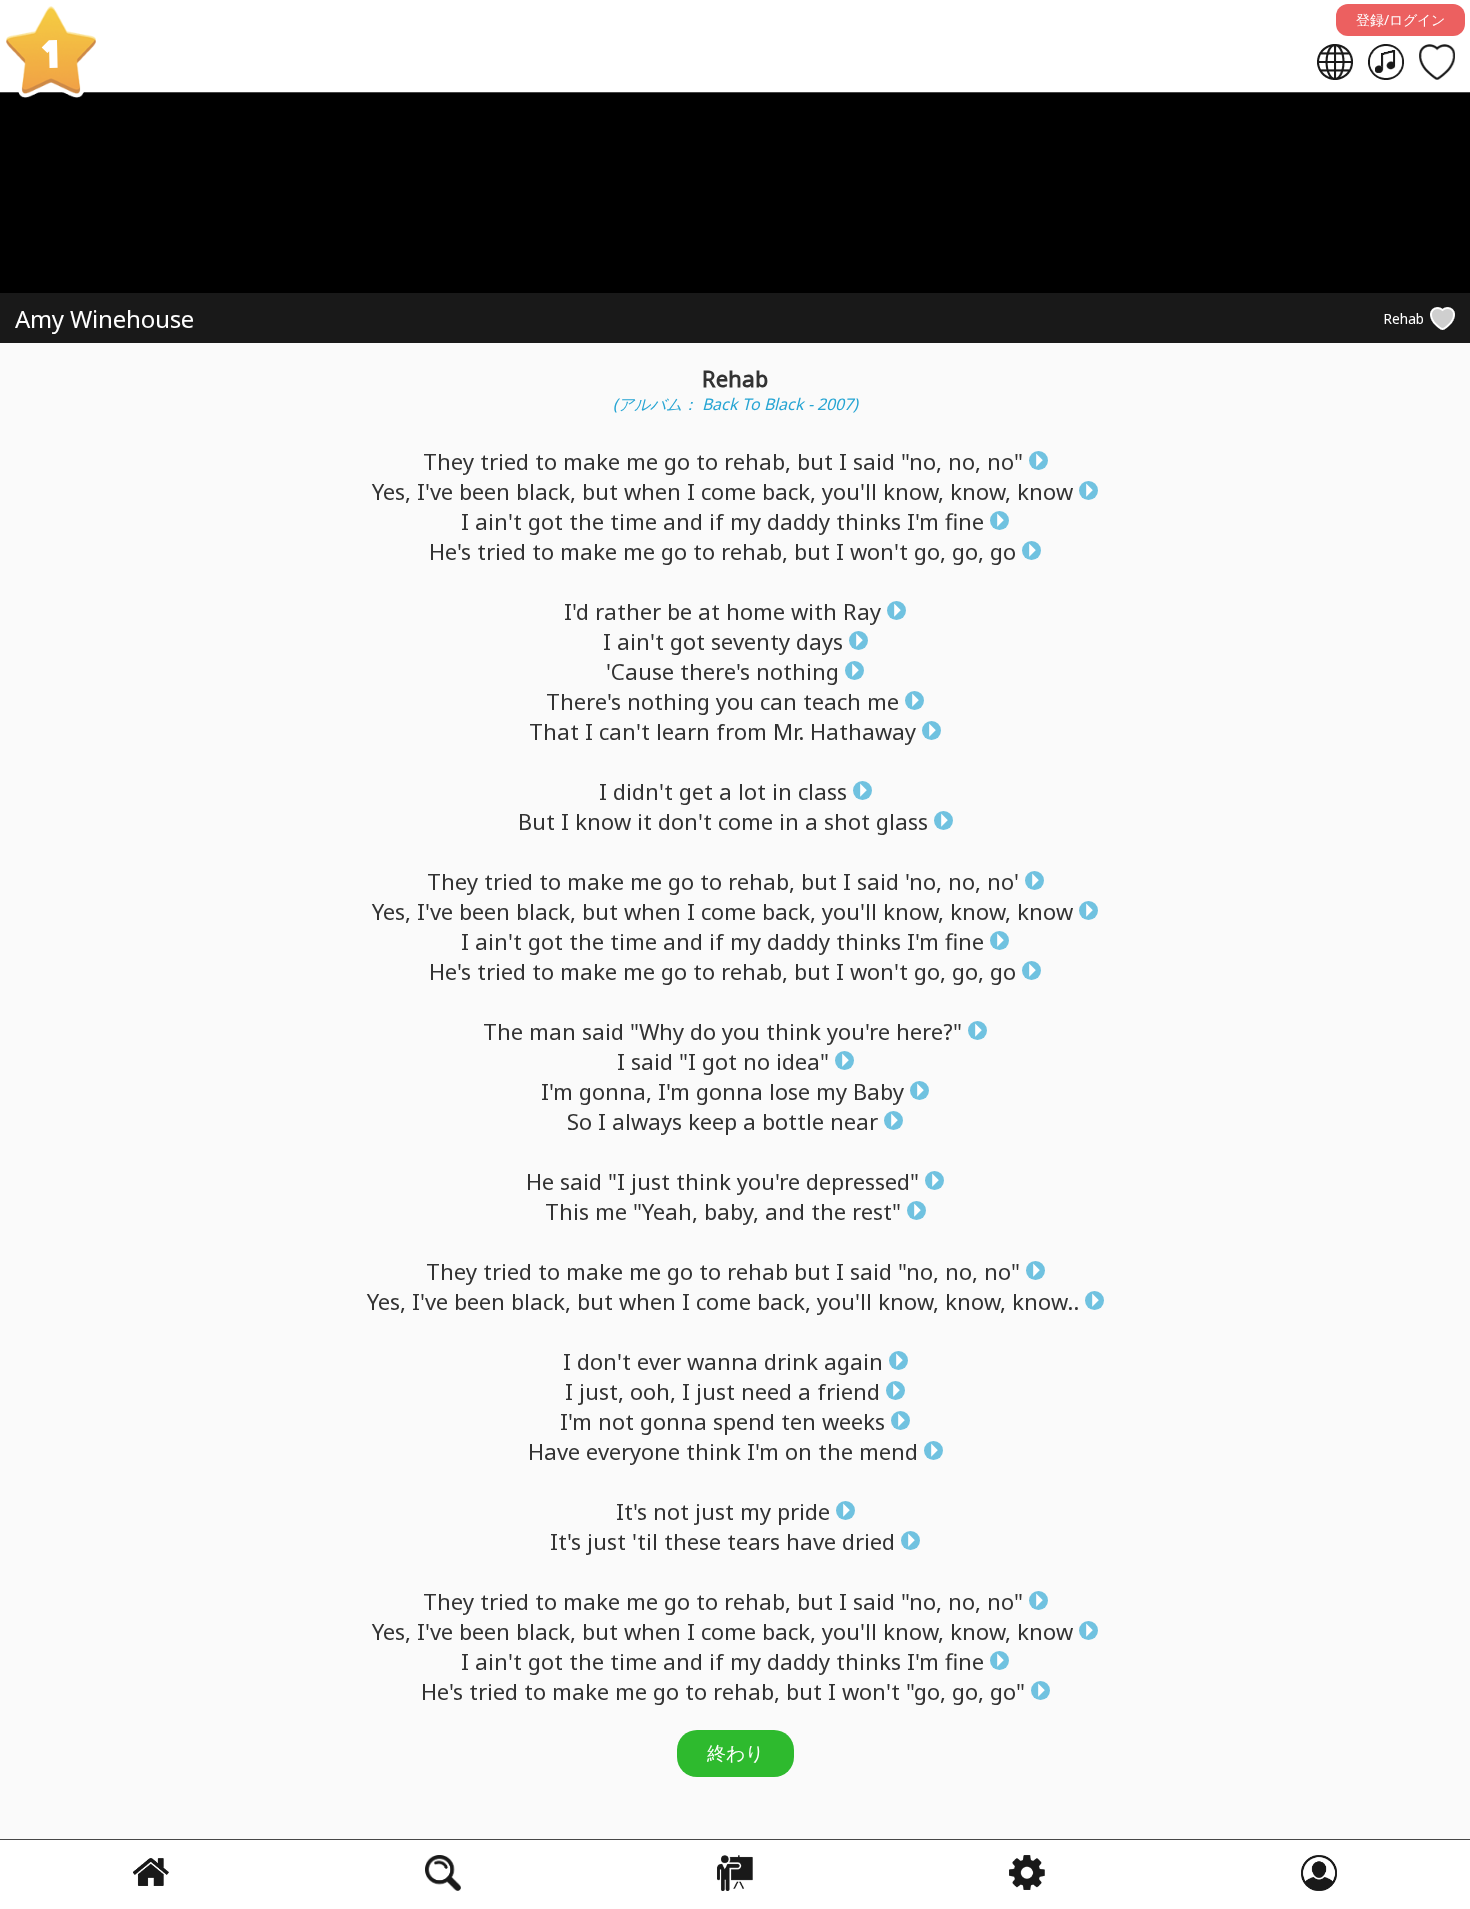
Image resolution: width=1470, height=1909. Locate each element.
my (745, 521)
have (811, 1541)
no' (1003, 881)
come (728, 491)
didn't (643, 791)
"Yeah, (665, 1211)
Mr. (788, 731)
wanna (722, 1361)
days (819, 641)
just (650, 1181)
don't (685, 821)
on (798, 1451)
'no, (923, 881)
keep (712, 1121)
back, (789, 491)
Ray (862, 611)
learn (683, 731)
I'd (576, 611)
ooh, (653, 1391)
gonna (729, 1091)
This (567, 1211)
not (616, 1421)
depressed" (862, 1181)
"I (687, 1061)
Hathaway (863, 731)
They (448, 461)
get (696, 791)
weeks (853, 1421)
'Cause (640, 671)
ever (659, 1361)
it (644, 821)
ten (798, 1421)
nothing (797, 671)
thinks (868, 521)
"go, (926, 1691)
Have (554, 1451)
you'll (849, 491)
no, (964, 461)
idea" (802, 1061)
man (552, 1031)
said (874, 461)
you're (858, 1031)
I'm (923, 521)
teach (832, 701)
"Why (657, 1031)
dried (868, 1541)
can (778, 701)
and (683, 521)
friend (848, 1391)
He (540, 1181)
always (647, 1121)
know (1045, 491)
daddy (798, 521)
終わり (735, 1753)
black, (546, 491)
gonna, (615, 1091)
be (679, 611)
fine (964, 521)
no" (1005, 461)
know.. (1045, 1301)
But (536, 821)
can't (624, 731)
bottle (793, 1121)
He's (450, 551)
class (822, 791)
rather (628, 611)
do (703, 1031)
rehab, (757, 461)
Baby (878, 1091)
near (854, 1121)
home (755, 611)
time (633, 521)
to (546, 461)
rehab (757, 1271)
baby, (731, 1211)
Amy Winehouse (104, 318)
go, (930, 551)
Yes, (391, 491)
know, (913, 491)
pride (803, 1511)
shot (847, 821)
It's (631, 1511)
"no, (921, 461)
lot (752, 791)
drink (791, 1361)
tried (504, 461)
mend (888, 1451)
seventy (750, 641)
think (793, 1031)
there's (715, 671)
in (782, 791)
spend (744, 1421)
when (652, 491)
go (677, 461)
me (642, 461)
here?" (929, 1031)
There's (583, 701)
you (735, 701)
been (484, 491)
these (692, 1541)
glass (902, 821)
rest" (876, 1211)
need (766, 1391)
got (545, 521)
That (554, 731)
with (814, 611)
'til (645, 1541)
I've (435, 491)
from (741, 731)
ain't (498, 521)
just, (601, 1391)
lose (789, 1091)
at (709, 611)
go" (1007, 1691)
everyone (633, 1451)
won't (879, 551)
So (579, 1121)
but (815, 461)
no (756, 1061)
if (716, 521)
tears (753, 1541)
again (853, 1361)
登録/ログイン (1400, 19)
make (591, 461)
